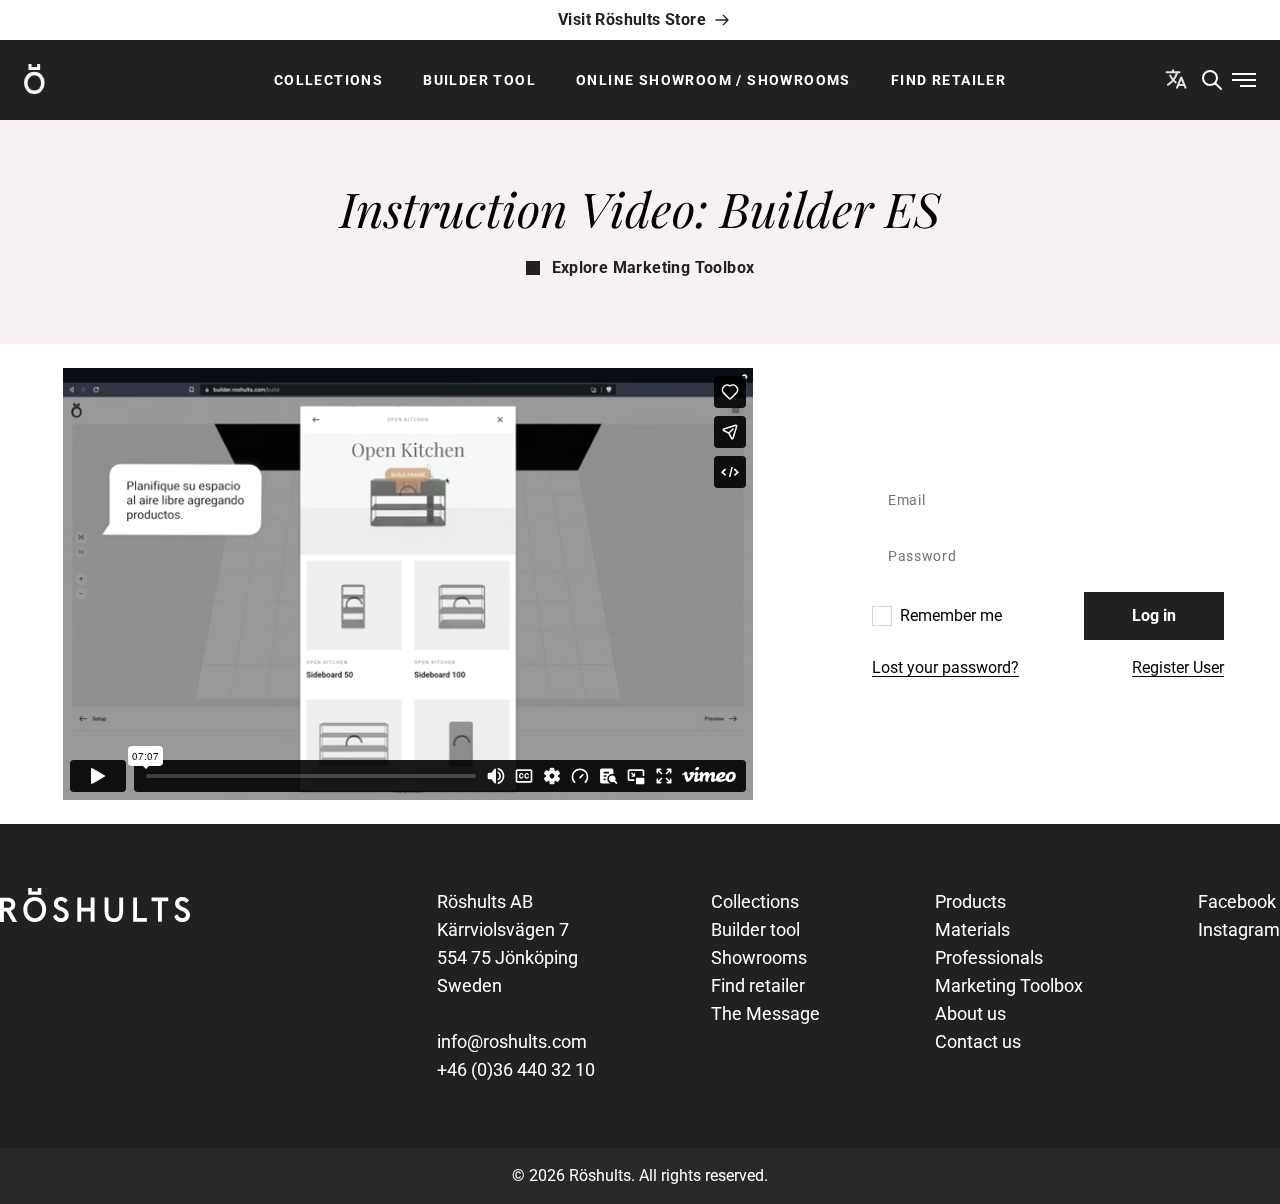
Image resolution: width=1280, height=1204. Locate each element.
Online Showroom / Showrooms (713, 80)
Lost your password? (945, 667)
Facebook (1237, 901)
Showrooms (759, 957)
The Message (765, 1013)
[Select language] (1176, 79)
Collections (328, 80)
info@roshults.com (512, 1041)
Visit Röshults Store (632, 19)
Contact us (978, 1041)
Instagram (1239, 929)
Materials (972, 929)
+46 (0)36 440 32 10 (516, 1069)
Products (970, 901)
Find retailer (948, 80)
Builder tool (479, 80)
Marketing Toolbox (1009, 985)
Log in (1154, 615)
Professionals (989, 957)
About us (970, 1013)
